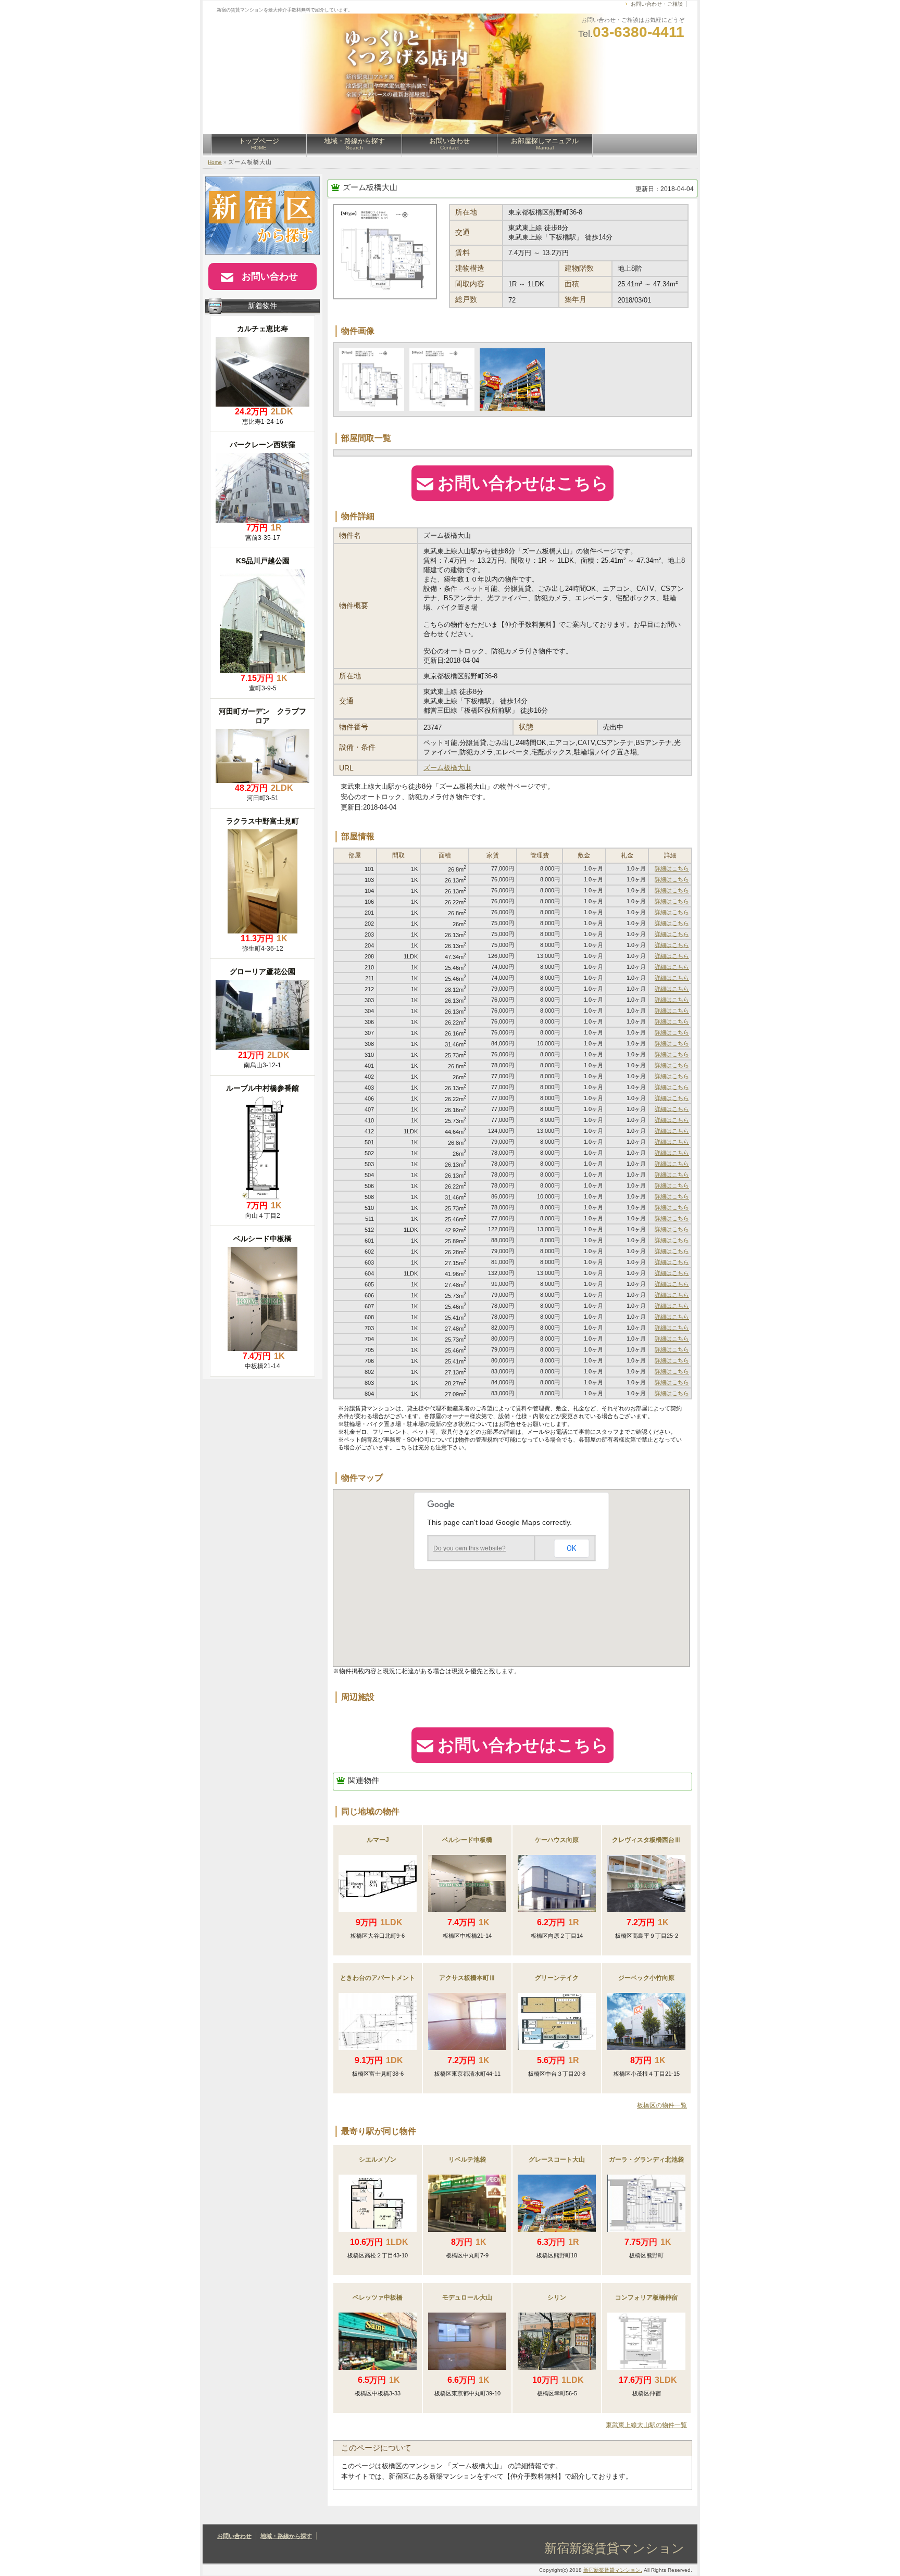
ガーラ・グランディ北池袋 (646, 2160)
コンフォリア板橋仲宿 (646, 2297)
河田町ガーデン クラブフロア (262, 716)
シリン (557, 2297)
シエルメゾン (378, 2160)
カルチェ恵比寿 (262, 329)
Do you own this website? (470, 1548)
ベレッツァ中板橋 (378, 2297)
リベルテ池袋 (467, 2160)
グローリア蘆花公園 (262, 971)
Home (215, 162)
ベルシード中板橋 (467, 1840)
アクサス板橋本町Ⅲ (467, 1978)
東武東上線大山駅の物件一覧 (646, 2425)
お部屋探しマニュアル (545, 144)
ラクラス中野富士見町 (262, 821)
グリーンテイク (557, 1978)
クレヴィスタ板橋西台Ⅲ (646, 1840)
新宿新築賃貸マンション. (613, 2570)
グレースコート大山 (557, 2160)
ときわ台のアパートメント (378, 1978)
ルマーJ (378, 1840)
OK (571, 1548)
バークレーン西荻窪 (262, 445)
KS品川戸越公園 (263, 561)
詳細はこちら (672, 868)
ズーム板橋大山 (370, 187)
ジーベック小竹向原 (646, 1978)
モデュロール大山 (467, 2297)
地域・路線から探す (354, 144)
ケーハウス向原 (557, 1840)
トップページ (259, 144)
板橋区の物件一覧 (662, 2105)
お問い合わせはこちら (523, 483)
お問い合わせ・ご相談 (657, 4)
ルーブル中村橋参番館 (262, 1088)
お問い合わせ (449, 144)
